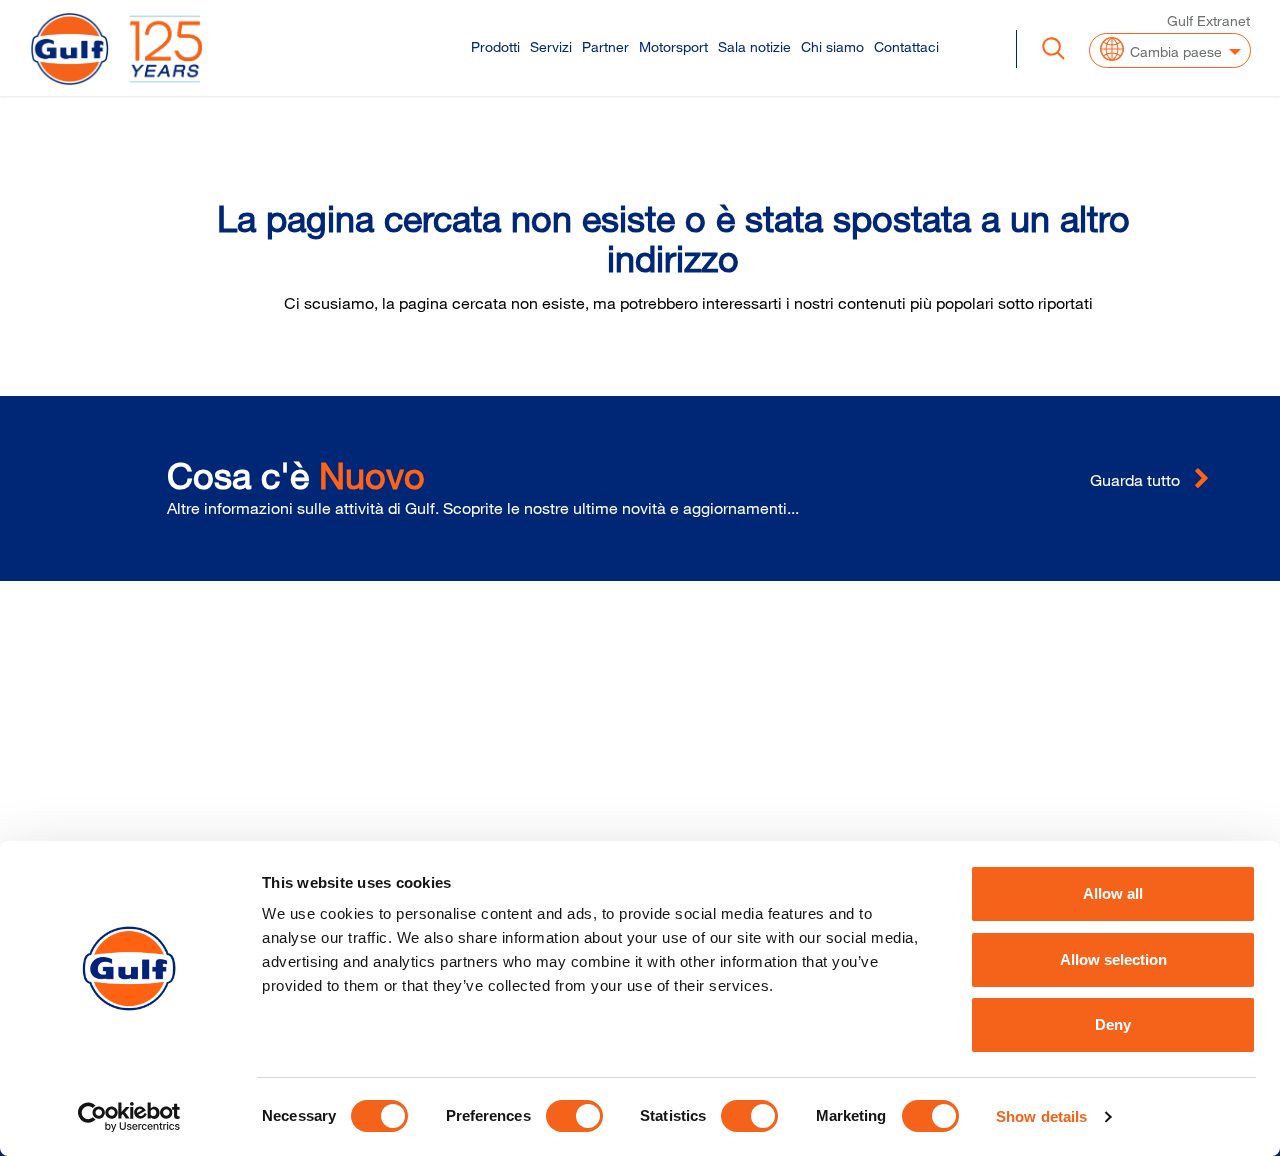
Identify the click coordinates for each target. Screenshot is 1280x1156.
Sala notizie (754, 46)
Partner (605, 46)
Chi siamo (832, 46)
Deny (1113, 1024)
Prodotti (495, 46)
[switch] (574, 1116)
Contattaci (906, 46)
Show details (1041, 1116)
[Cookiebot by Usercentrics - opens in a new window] (129, 1117)
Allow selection (1113, 959)
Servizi (551, 46)
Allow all (1113, 893)
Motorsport (673, 46)
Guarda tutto (1137, 480)
